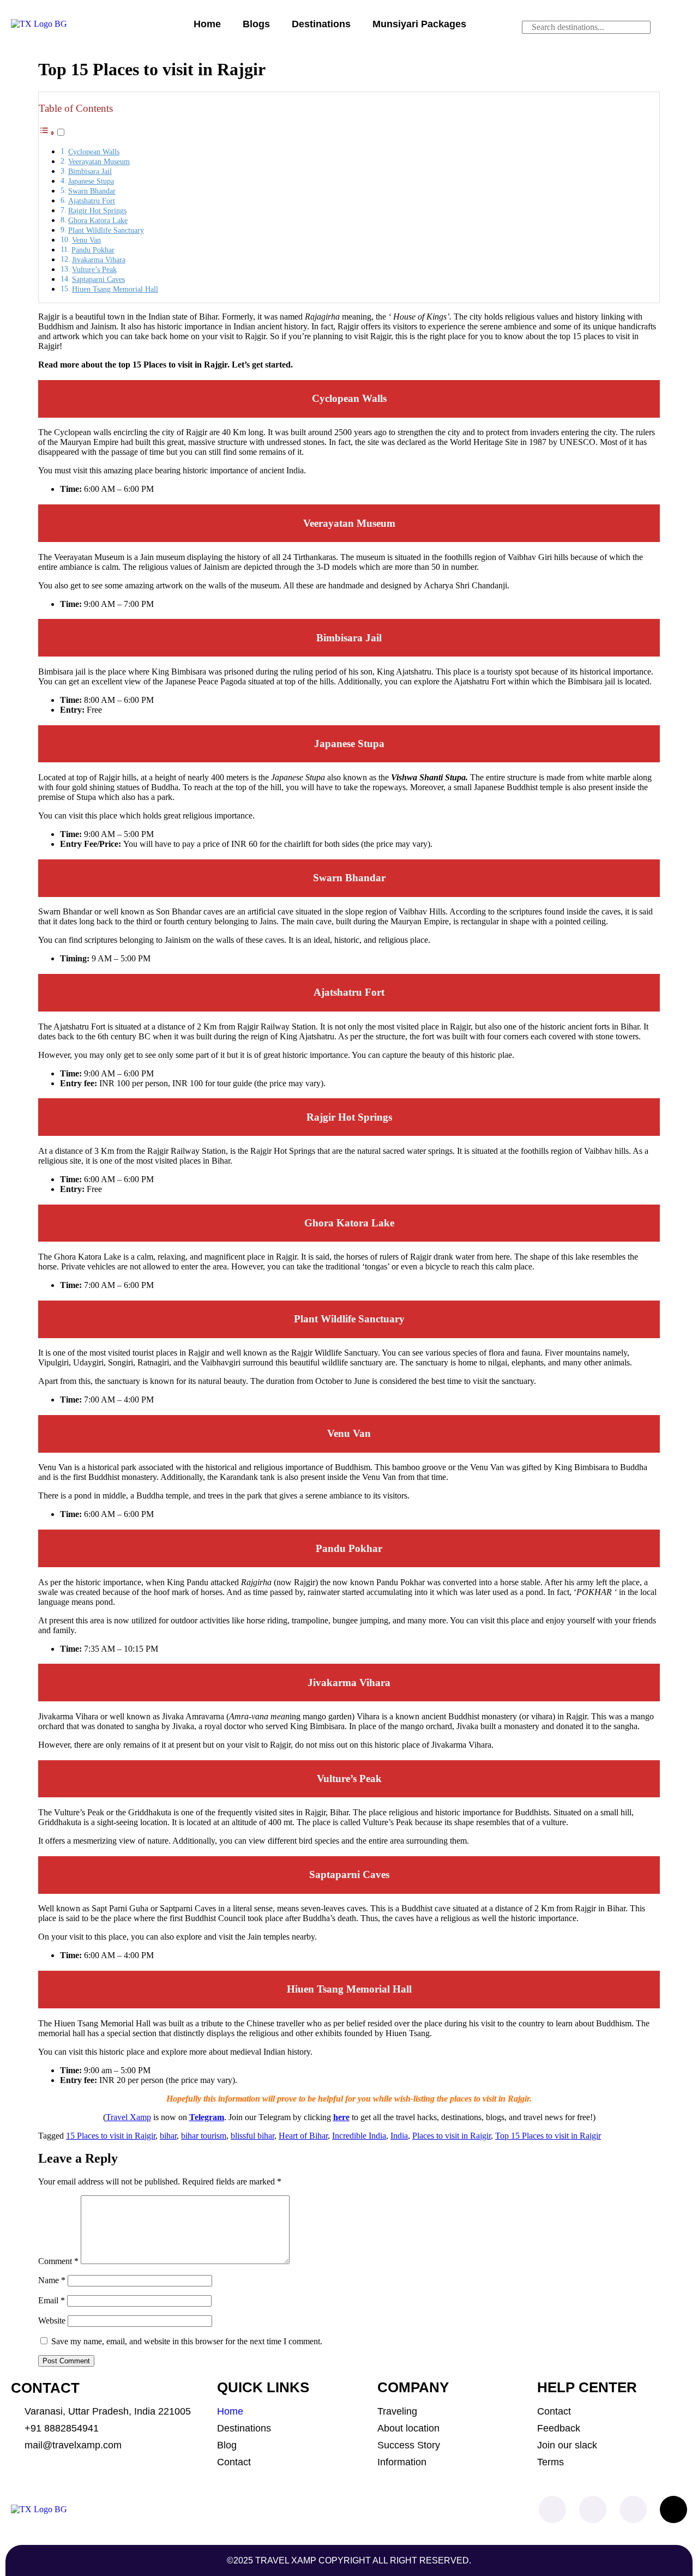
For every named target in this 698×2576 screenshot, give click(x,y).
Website (52, 2321)
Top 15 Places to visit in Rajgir (548, 2136)
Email (52, 2300)
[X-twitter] (673, 2509)
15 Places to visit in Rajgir (111, 2136)
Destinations (321, 24)
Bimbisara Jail (90, 171)
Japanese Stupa (91, 181)
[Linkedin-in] (633, 2509)
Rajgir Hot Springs (97, 210)
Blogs (256, 24)
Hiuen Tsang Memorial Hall (115, 289)
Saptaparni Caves (98, 279)
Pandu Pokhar (93, 250)
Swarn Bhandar (92, 191)
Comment (58, 2261)
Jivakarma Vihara (99, 260)
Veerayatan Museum (99, 161)
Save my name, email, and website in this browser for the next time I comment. (187, 2341)
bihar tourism (204, 2136)
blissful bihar (252, 2136)
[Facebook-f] (552, 2509)
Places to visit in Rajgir (452, 2136)
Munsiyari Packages (419, 24)
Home (207, 24)
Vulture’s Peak (94, 269)
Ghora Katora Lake (98, 220)
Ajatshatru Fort (92, 201)
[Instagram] (593, 2509)
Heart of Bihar (303, 2136)
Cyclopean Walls (94, 152)
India (399, 2136)
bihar (168, 2136)
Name (52, 2280)
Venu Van (86, 240)
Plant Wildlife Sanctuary (106, 230)
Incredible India (359, 2136)
